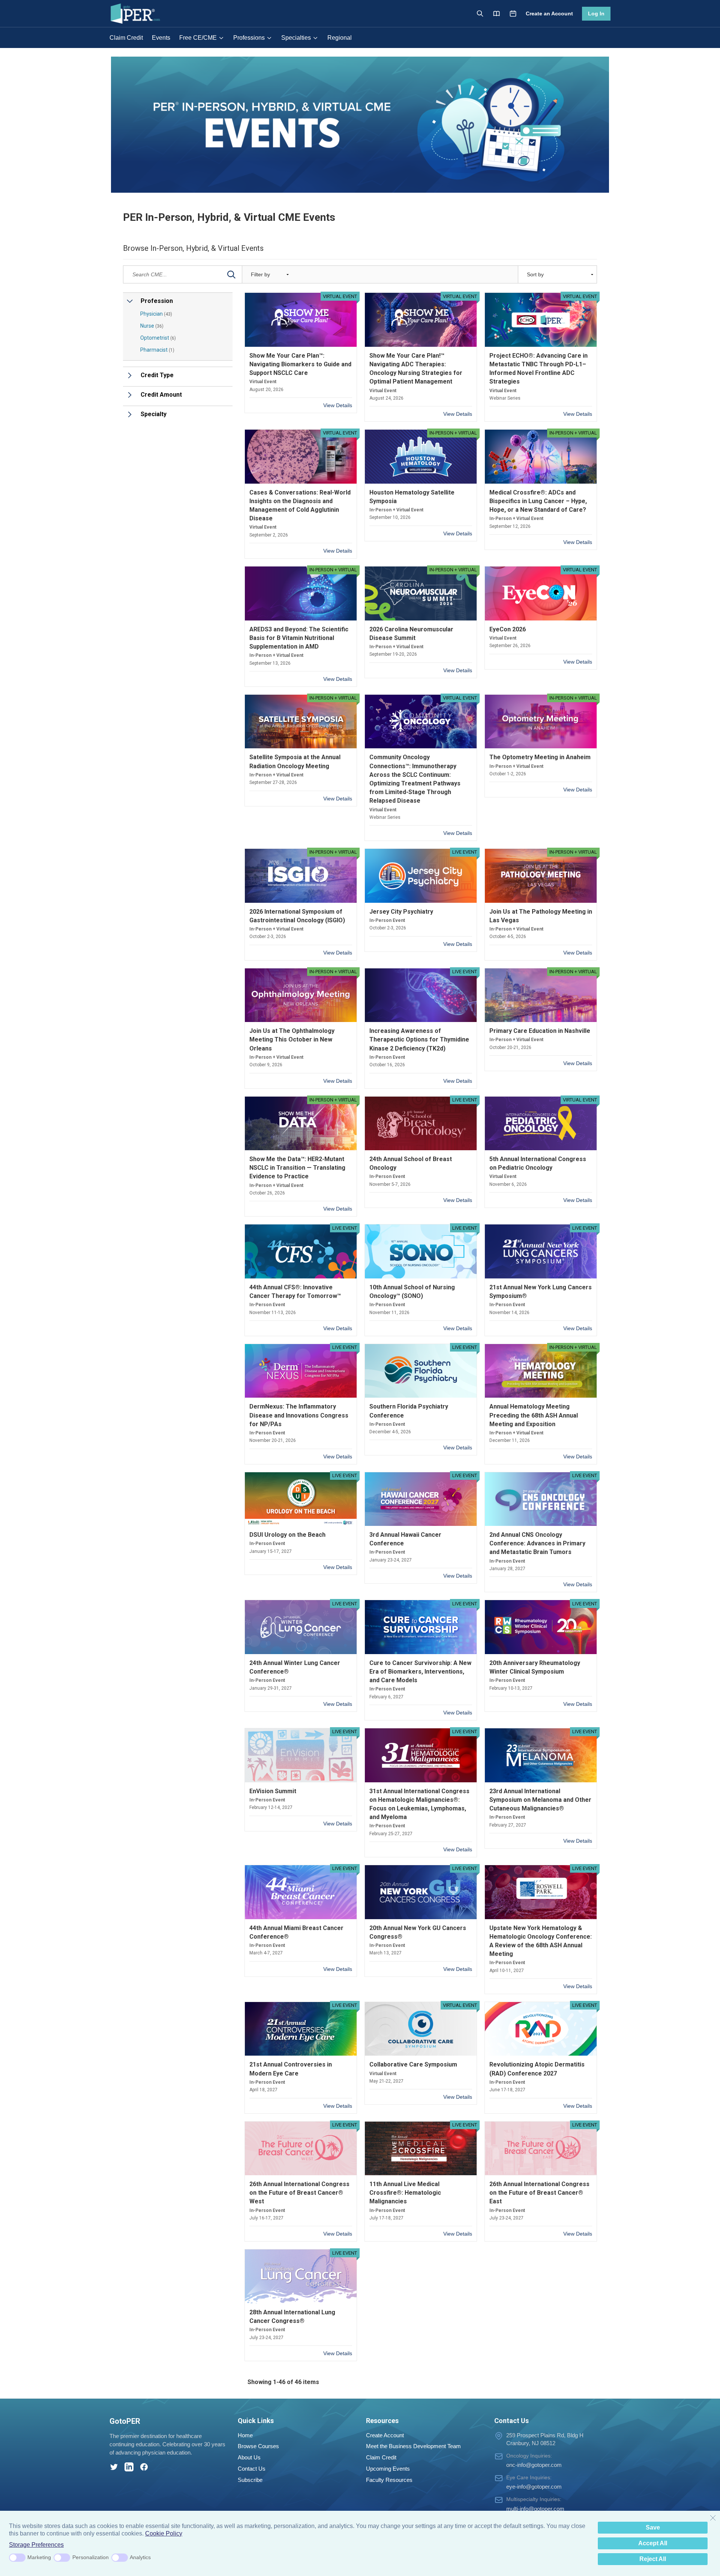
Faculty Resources (389, 2480)
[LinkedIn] (129, 2467)
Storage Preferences (36, 2545)
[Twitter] (114, 2467)
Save (653, 2527)
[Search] (480, 13)
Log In (596, 13)
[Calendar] (513, 13)
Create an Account (549, 13)
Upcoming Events (388, 2469)
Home (245, 2435)
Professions (249, 38)
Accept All (653, 2543)
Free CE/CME (198, 38)
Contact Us (252, 2469)
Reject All (653, 2559)
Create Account (385, 2435)
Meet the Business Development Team (413, 2446)
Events (161, 38)
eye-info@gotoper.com (534, 2487)
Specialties (296, 38)
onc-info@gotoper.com (534, 2465)
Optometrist (158, 338)
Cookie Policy (164, 2533)
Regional (340, 38)
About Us (249, 2457)
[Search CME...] (231, 274)
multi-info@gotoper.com (535, 2509)
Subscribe (250, 2480)
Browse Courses (258, 2446)
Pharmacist (157, 350)
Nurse (152, 326)
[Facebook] (144, 2467)
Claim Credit (126, 38)
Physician (156, 314)
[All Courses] (496, 13)
